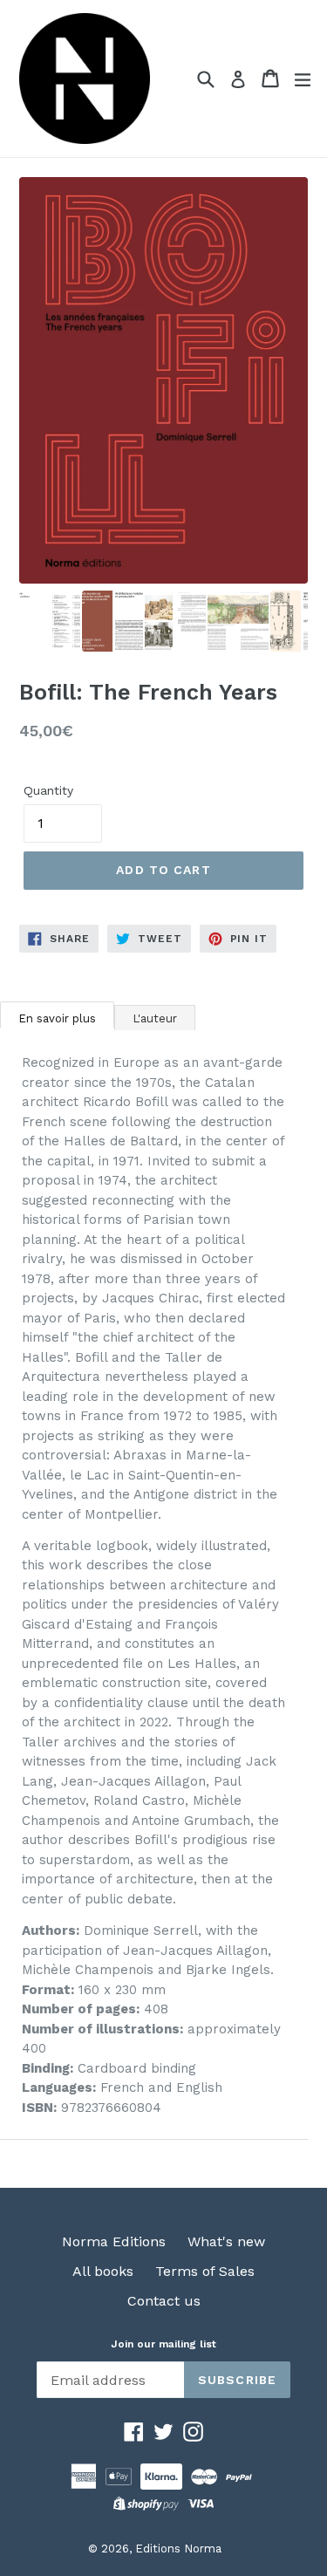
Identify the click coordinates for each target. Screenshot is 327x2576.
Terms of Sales (205, 2271)
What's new (226, 2241)
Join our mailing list (163, 2344)
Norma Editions (114, 2241)
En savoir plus (57, 1018)
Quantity (48, 790)
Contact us (164, 2301)
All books (103, 2271)
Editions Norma (178, 2549)
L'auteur (155, 1018)
